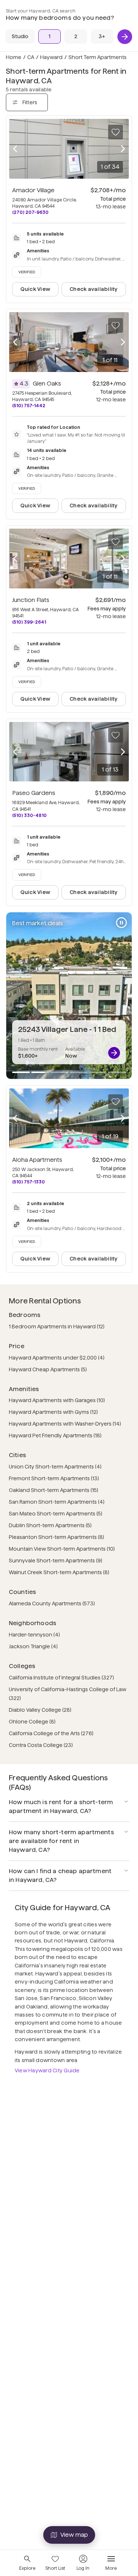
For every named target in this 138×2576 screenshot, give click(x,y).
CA (31, 57)
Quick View (35, 289)
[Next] (125, 37)
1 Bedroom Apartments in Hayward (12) (57, 1327)
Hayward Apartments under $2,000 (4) (57, 1358)
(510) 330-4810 (29, 815)
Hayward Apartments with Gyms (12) (53, 1412)
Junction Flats (31, 600)
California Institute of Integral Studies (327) (61, 1678)
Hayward (51, 57)
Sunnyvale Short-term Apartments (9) (56, 1561)
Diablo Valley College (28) (40, 1710)
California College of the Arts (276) (51, 1733)
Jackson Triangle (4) (33, 1646)
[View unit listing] (114, 1053)
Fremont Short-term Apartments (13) (54, 1478)
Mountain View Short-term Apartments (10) (62, 1549)
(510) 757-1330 (29, 1182)
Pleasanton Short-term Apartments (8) (56, 1537)
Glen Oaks (47, 384)
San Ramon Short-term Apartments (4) (57, 1502)
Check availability (93, 289)
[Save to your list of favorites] (116, 132)
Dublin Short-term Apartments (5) (50, 1525)
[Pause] (121, 923)
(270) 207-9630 (30, 212)
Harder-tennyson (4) (34, 1635)
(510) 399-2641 (29, 622)
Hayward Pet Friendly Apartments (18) (55, 1435)
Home (14, 57)
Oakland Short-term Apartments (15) (54, 1490)
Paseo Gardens (34, 793)
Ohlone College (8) (32, 1722)
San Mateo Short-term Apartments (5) (56, 1514)
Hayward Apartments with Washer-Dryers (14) (65, 1424)
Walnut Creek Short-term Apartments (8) (59, 1572)
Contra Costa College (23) (41, 1745)
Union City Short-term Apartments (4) (55, 1467)
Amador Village (33, 190)
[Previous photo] (15, 149)
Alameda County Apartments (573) (52, 1603)
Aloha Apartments (37, 1160)
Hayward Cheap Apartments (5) (48, 1369)
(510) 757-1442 (29, 406)
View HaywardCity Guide (47, 2070)
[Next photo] (123, 149)
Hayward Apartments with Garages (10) (57, 1400)
